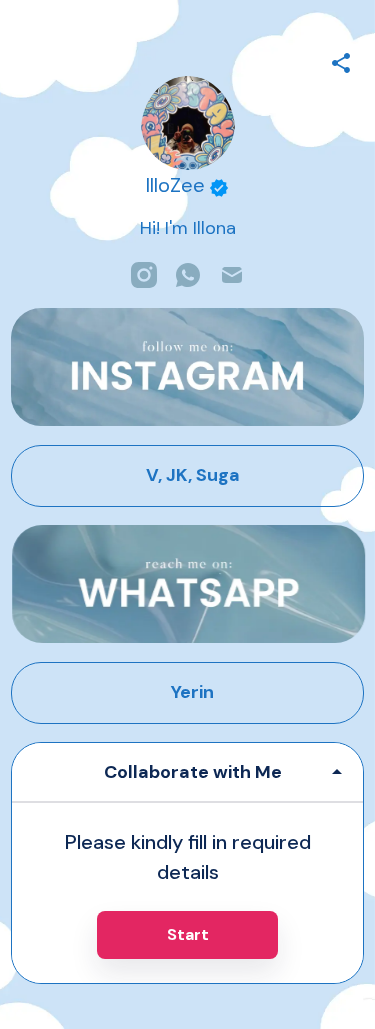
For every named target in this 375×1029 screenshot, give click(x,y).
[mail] (232, 275)
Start (188, 934)
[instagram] (144, 275)
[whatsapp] (188, 275)
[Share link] (341, 60)
